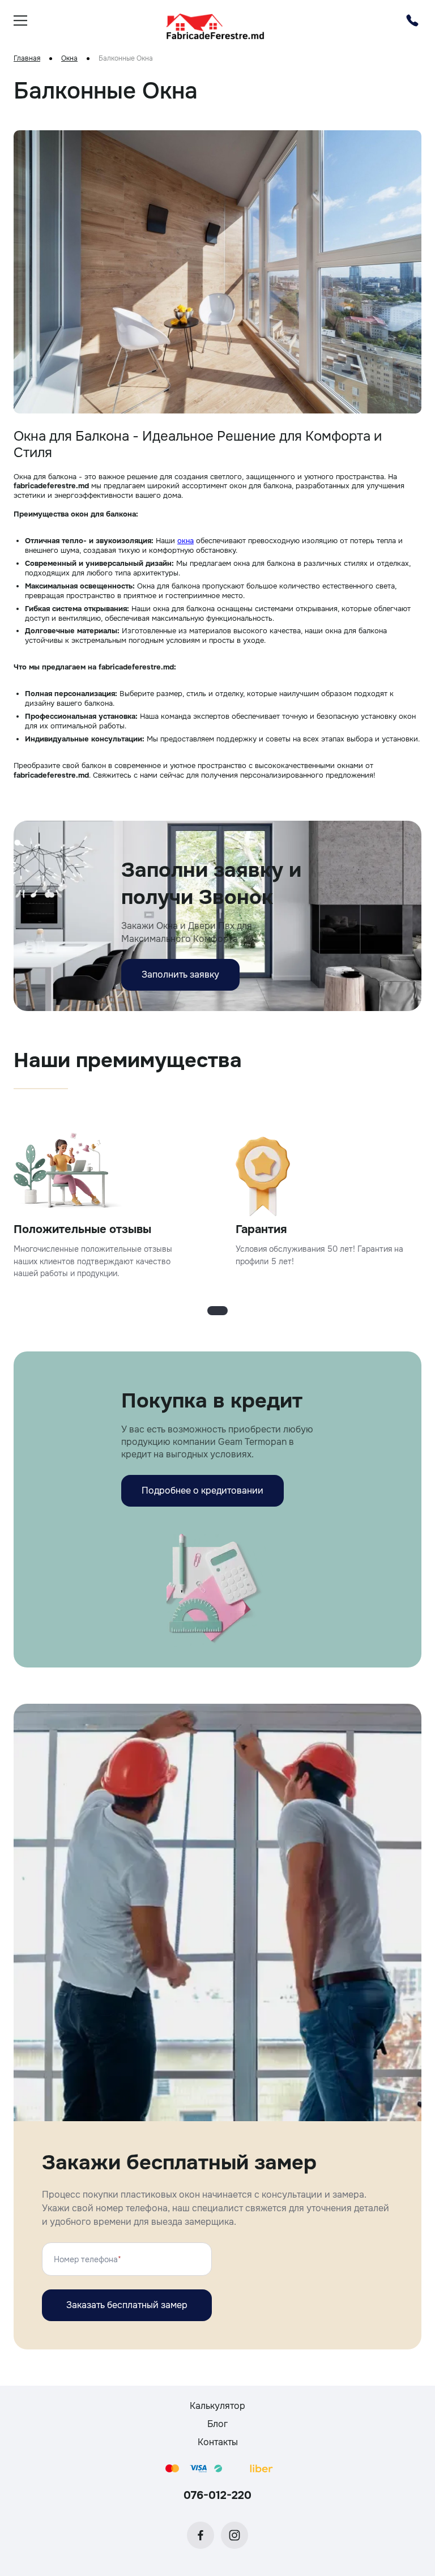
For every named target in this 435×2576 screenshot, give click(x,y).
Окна (69, 59)
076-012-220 (217, 2495)
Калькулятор (217, 2406)
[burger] (20, 20)
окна (185, 541)
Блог (217, 2424)
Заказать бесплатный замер (127, 2305)
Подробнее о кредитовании (202, 1490)
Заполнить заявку (180, 974)
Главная (27, 59)
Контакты (218, 2442)
